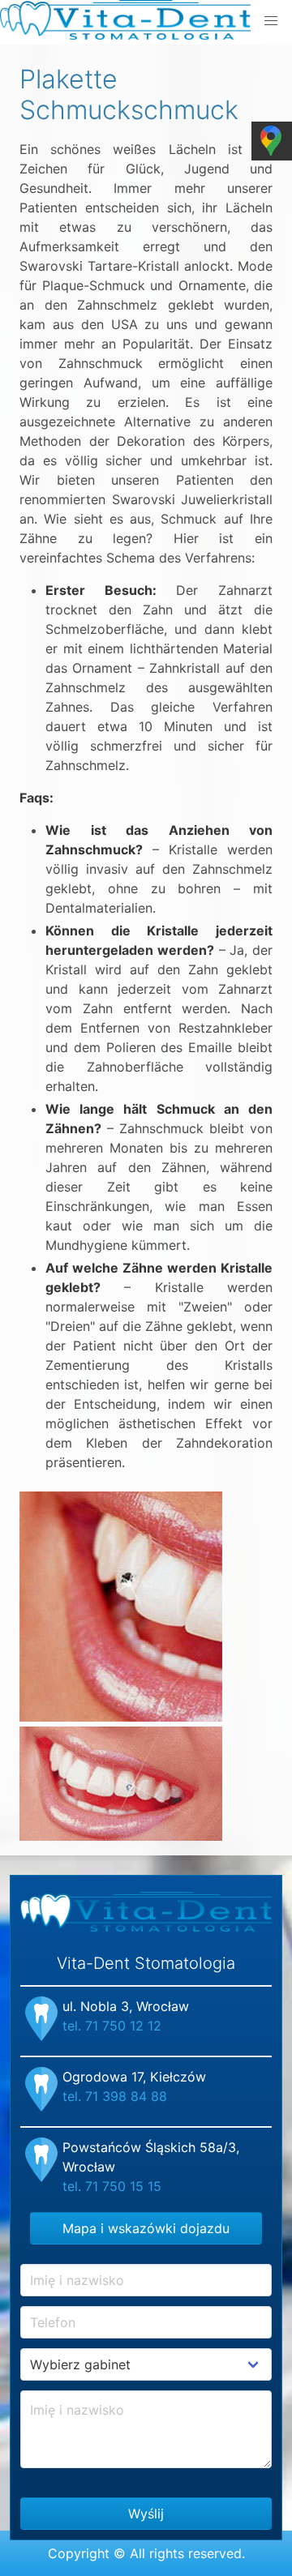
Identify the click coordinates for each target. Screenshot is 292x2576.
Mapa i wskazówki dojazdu (146, 2228)
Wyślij (146, 2514)
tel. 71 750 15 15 (112, 2186)
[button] (271, 21)
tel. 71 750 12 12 (112, 2026)
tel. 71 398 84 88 (115, 2096)
